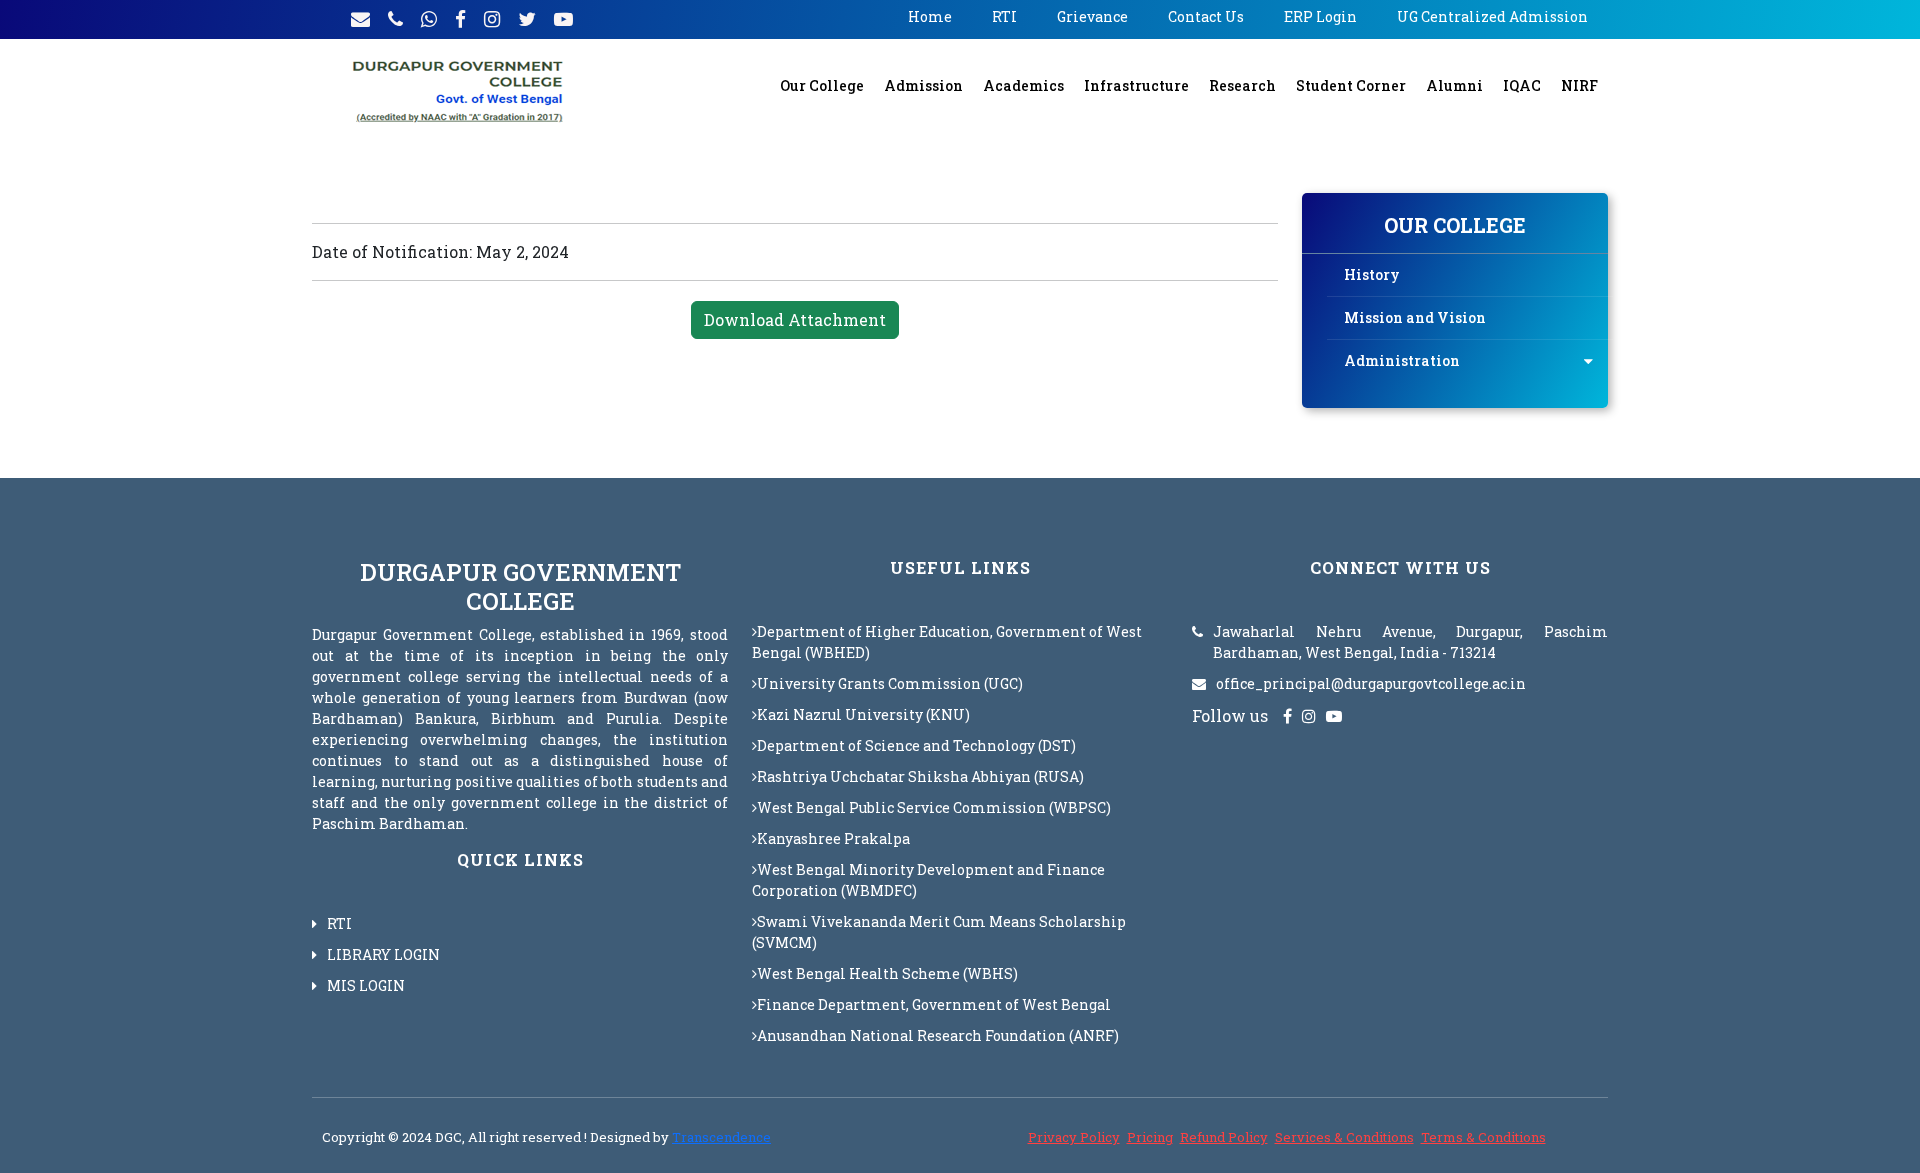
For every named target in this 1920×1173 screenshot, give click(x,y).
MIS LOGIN (366, 985)
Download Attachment (795, 319)
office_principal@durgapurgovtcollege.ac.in (1371, 683)
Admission (923, 85)
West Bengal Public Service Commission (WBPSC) (934, 807)
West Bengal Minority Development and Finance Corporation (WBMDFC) (928, 880)
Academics (1023, 85)
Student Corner (1351, 85)
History (1372, 274)
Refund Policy (1224, 1137)
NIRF (1579, 85)
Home (930, 16)
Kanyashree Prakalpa (833, 838)
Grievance (1092, 16)
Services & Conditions (1344, 1137)
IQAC (1522, 85)
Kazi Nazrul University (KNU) (863, 714)
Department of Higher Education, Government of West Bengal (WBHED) (947, 642)
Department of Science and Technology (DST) (916, 745)
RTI (1004, 16)
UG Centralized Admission (1492, 16)
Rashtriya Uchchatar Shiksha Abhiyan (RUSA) (920, 776)
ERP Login (1320, 16)
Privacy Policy (1074, 1137)
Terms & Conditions (1483, 1137)
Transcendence (721, 1137)
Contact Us (1206, 16)
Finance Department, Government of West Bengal (934, 1004)
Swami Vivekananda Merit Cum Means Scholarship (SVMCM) (939, 932)
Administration (1402, 360)
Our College (822, 85)
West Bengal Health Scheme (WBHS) (887, 973)
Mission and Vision (1415, 317)
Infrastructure (1136, 85)
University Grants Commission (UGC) (890, 683)
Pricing (1150, 1137)
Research (1242, 85)
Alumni (1454, 85)
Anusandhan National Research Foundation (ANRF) (938, 1035)
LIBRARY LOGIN (383, 954)
